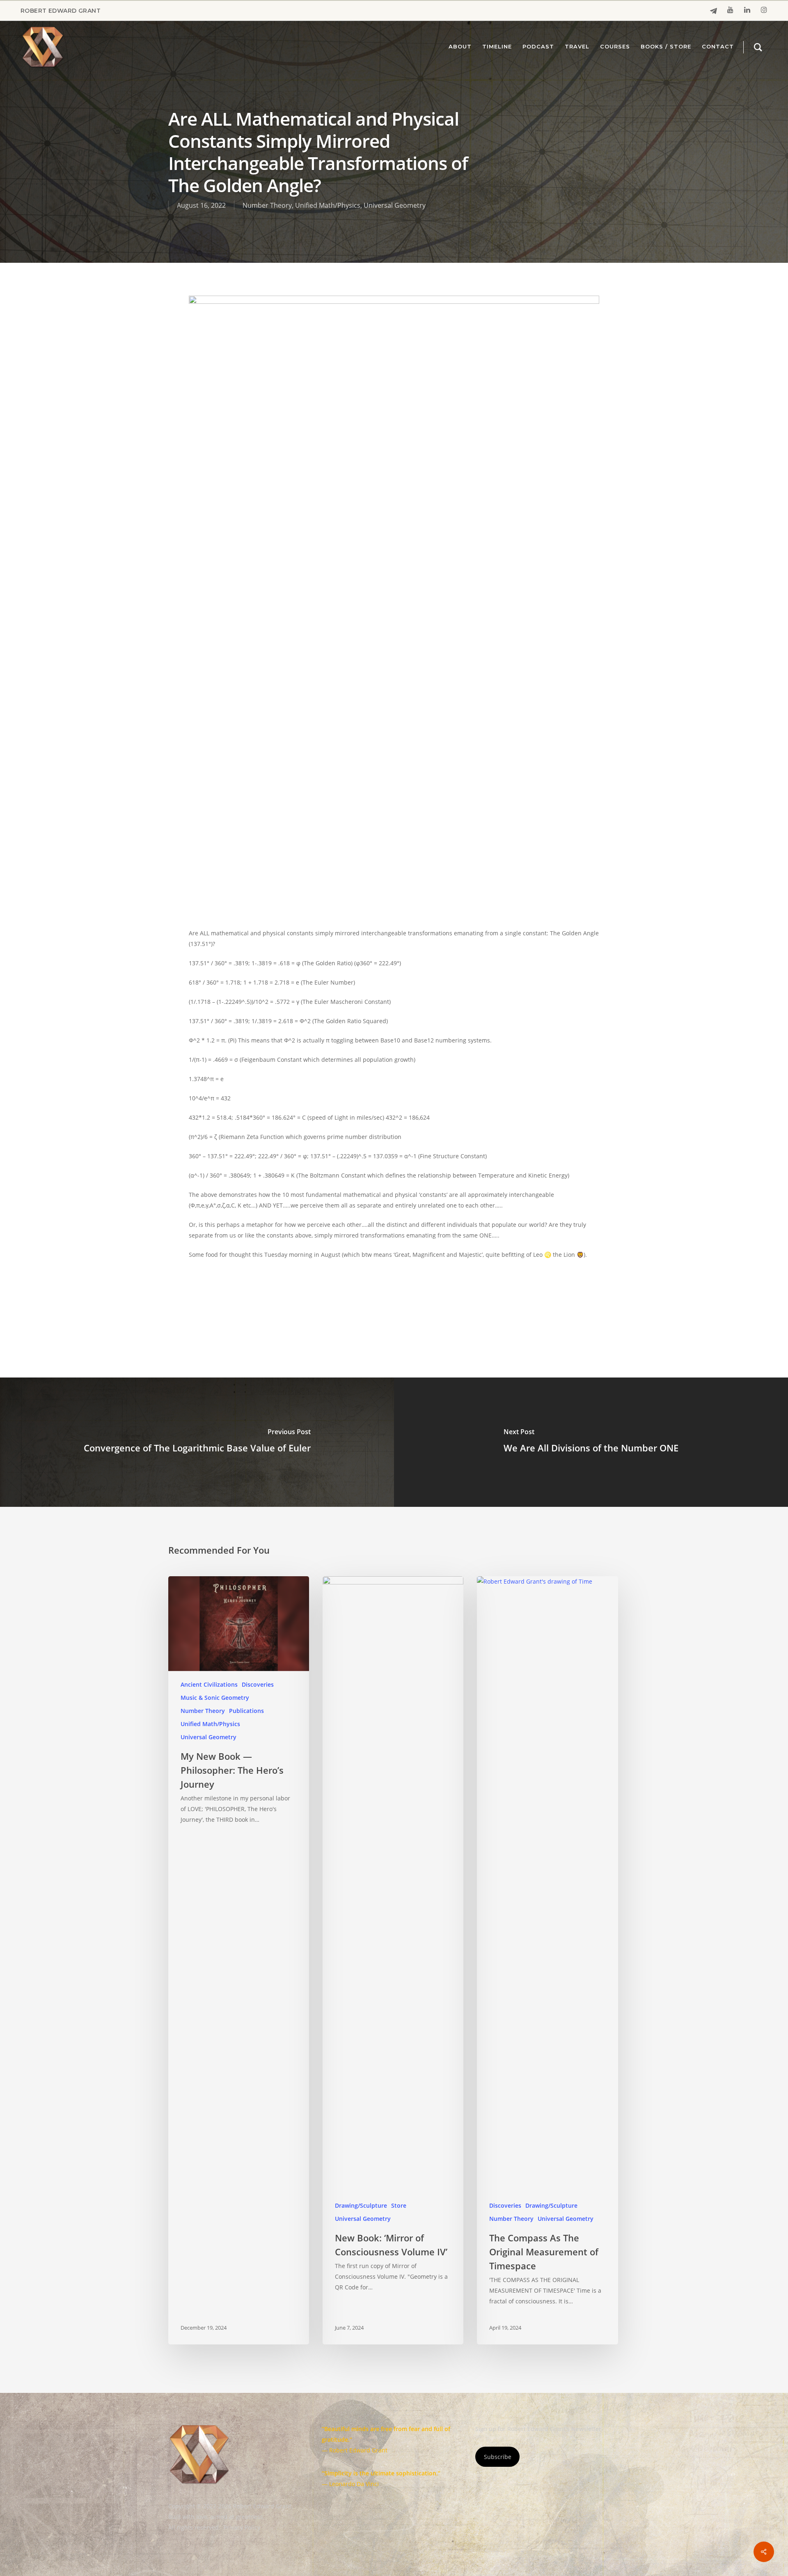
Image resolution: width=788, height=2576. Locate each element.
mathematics (315, 1295)
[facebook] (714, 11)
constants (207, 1295)
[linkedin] (747, 11)
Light (278, 1295)
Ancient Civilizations (209, 1684)
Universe (427, 1295)
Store (399, 2205)
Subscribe (498, 2457)
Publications (246, 1711)
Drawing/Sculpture (361, 2205)
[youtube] (730, 11)
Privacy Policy (242, 2527)
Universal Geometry (395, 205)
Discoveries (258, 1684)
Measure (358, 1295)
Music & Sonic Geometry (215, 1698)
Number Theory (267, 205)
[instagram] (764, 11)
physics (392, 1295)
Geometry (246, 1295)
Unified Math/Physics (328, 205)
